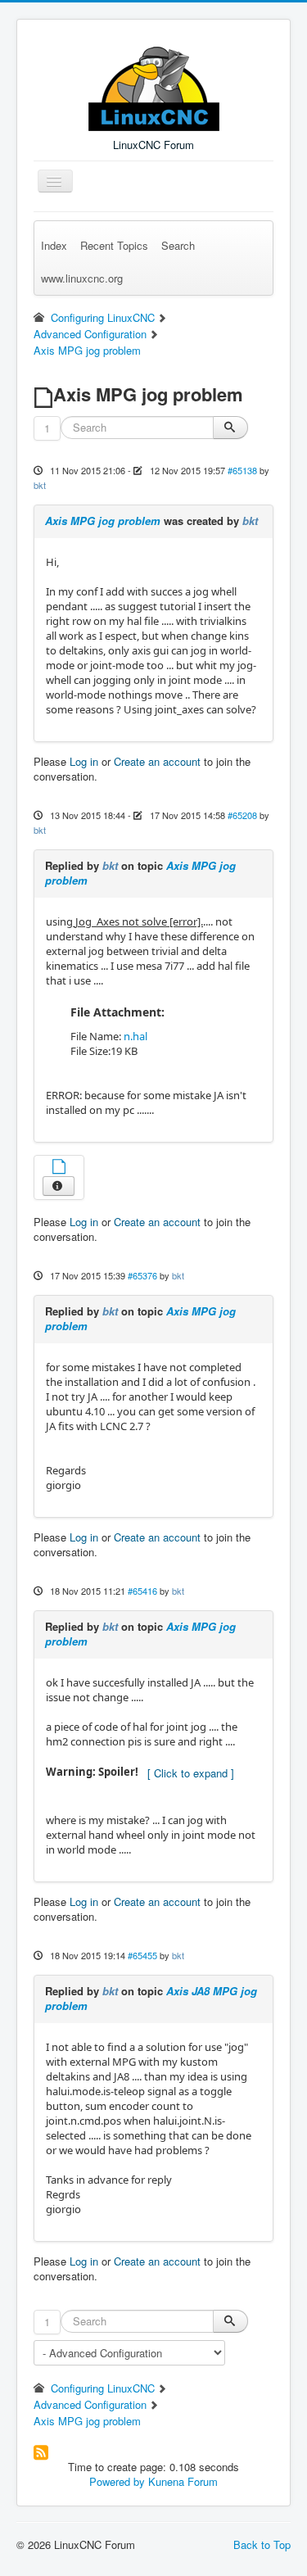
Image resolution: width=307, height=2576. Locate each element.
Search (178, 245)
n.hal (135, 1036)
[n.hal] (59, 1168)
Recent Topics (114, 245)
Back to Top (262, 2544)
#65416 (142, 1591)
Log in (84, 761)
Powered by (117, 2481)
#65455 (142, 1955)
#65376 (142, 1275)
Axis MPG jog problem (103, 521)
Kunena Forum (183, 2481)
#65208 (242, 815)
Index (54, 245)
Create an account (157, 761)
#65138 (242, 470)
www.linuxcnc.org (82, 278)
